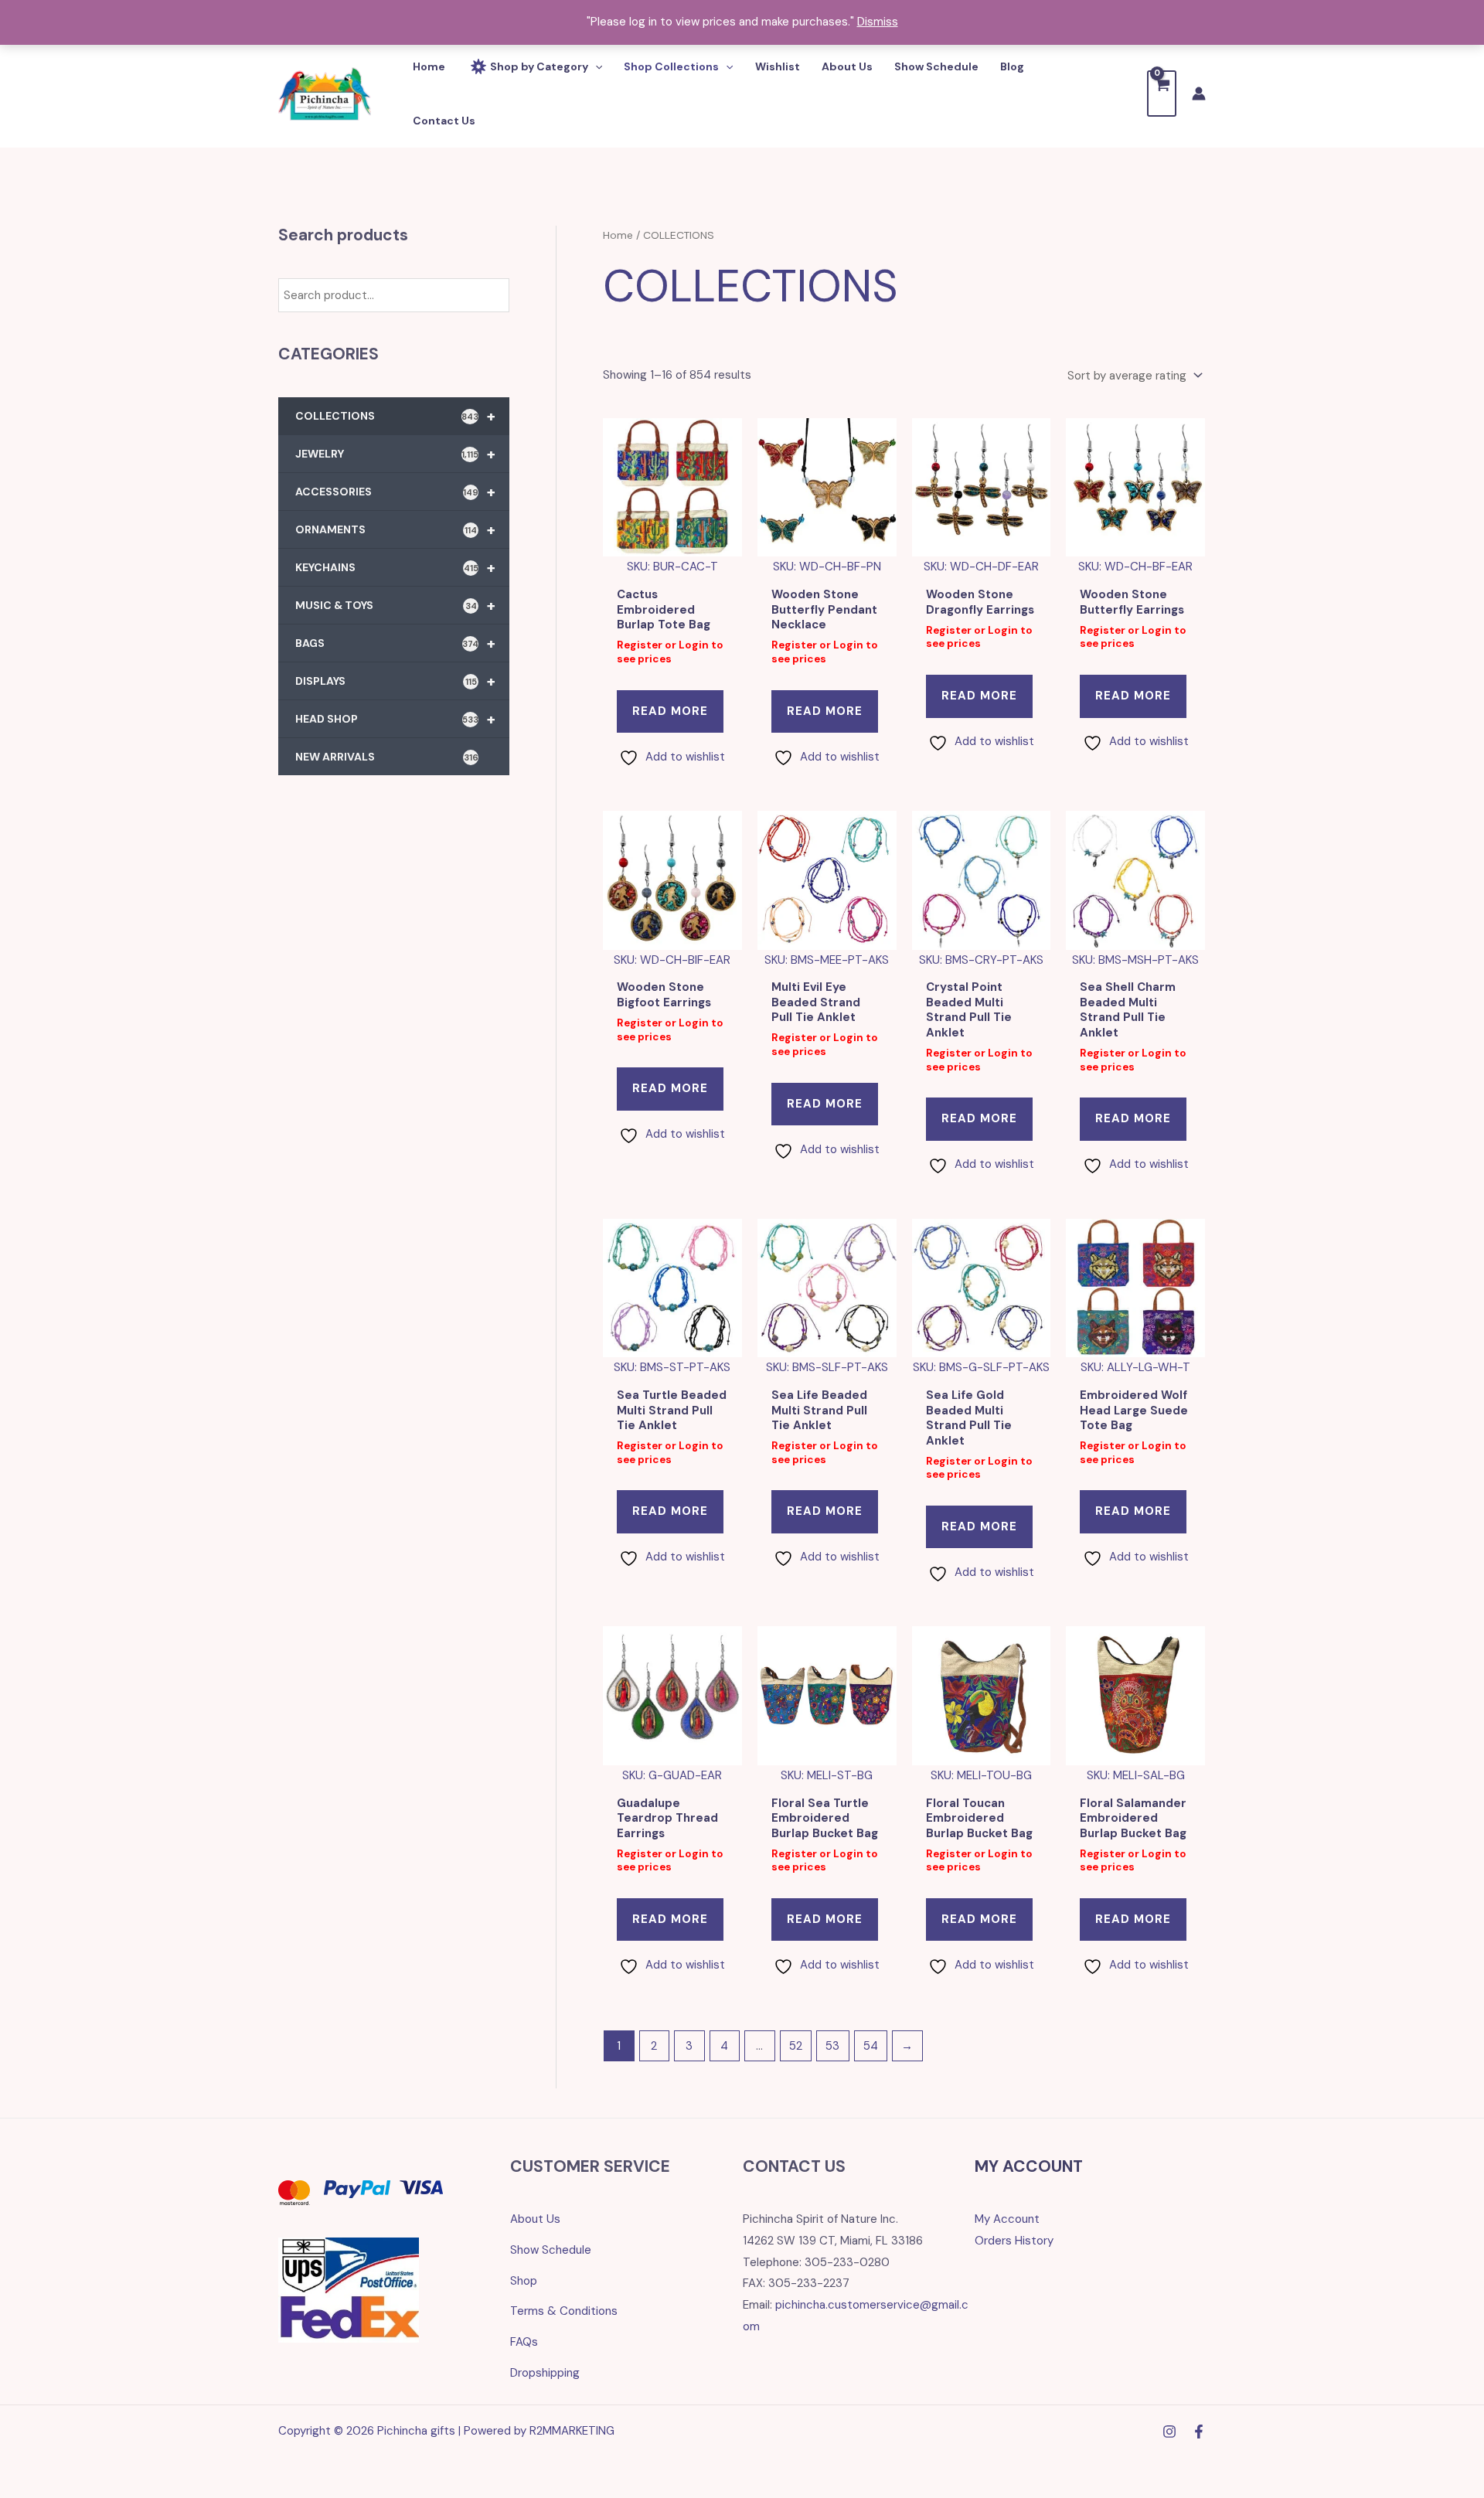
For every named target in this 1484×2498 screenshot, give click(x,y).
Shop (524, 2281)
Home (618, 235)
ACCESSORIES (395, 492)
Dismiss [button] (878, 22)
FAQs (524, 2342)
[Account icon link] (1199, 94)
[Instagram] (1169, 2432)
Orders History (1014, 2241)
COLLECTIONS (395, 416)
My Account (1007, 2219)
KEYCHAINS (395, 567)
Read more (670, 711)
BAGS (395, 643)
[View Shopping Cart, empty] (1162, 93)
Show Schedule (551, 2250)
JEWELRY (395, 454)
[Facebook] (1199, 2432)
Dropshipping (545, 2373)
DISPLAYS (395, 681)
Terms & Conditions (564, 2311)
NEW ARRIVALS (387, 757)
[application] (595, 66)
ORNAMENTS (395, 529)
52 (796, 2046)
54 (871, 2046)
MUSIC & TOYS (395, 605)
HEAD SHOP (395, 719)
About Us (535, 2219)
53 (832, 2046)
